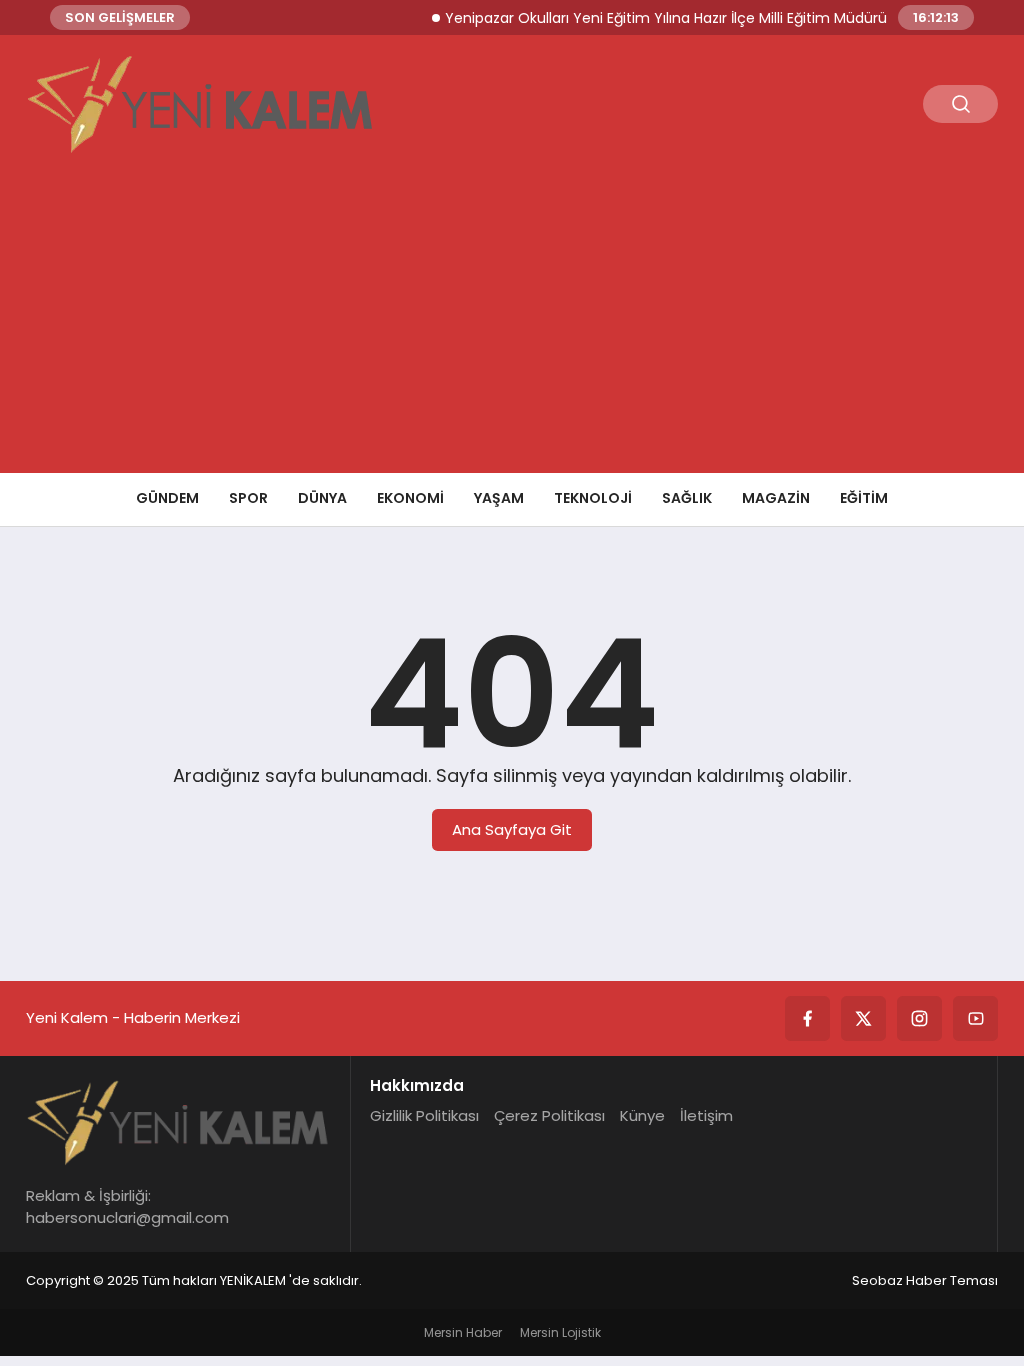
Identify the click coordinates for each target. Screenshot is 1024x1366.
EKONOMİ (410, 498)
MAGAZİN (776, 498)
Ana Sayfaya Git (512, 829)
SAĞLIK (687, 498)
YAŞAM (499, 498)
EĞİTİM (864, 498)
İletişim (706, 1115)
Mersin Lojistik (560, 1332)
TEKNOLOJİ (593, 498)
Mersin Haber (463, 1332)
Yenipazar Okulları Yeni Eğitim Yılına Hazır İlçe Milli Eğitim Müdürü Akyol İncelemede (718, 18)
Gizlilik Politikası (424, 1115)
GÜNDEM (167, 498)
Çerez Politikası (549, 1115)
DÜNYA (322, 498)
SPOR (248, 498)
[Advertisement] (512, 323)
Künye (642, 1115)
